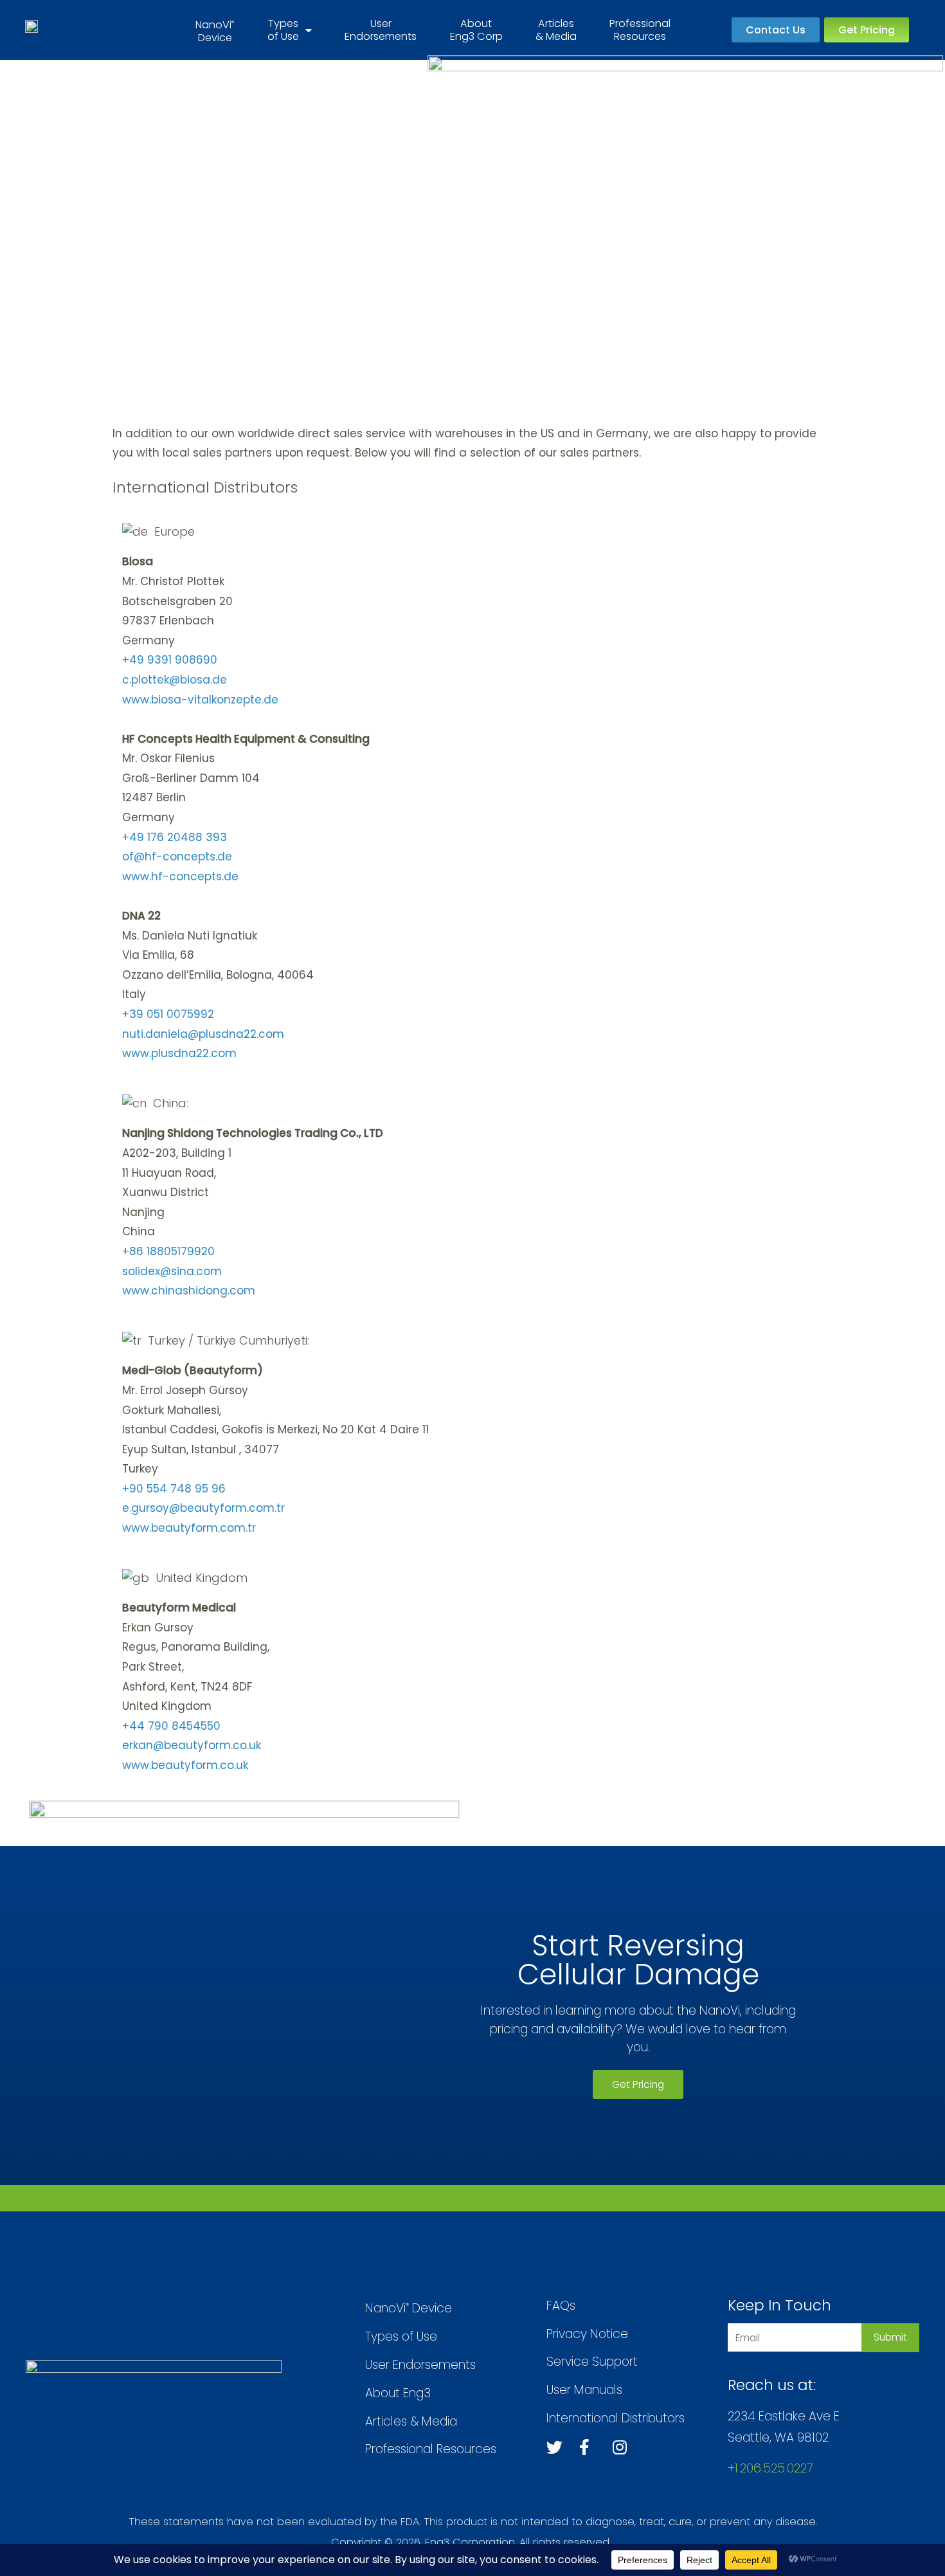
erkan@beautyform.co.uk (192, 1745)
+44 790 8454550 (171, 1726)
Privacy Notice (587, 2334)
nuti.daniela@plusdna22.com (203, 1034)
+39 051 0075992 (168, 1014)
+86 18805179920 (168, 1251)
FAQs (561, 2306)
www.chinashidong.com (189, 1291)
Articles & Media (556, 30)
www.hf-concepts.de (180, 876)
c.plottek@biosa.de (175, 680)
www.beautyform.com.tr (189, 1528)
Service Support (592, 2362)
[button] (776, 30)
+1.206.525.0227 (770, 2468)
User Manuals (584, 2390)
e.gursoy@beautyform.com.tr (203, 1508)
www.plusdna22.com (179, 1053)
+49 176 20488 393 (175, 837)
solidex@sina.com (172, 1271)
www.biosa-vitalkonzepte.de (200, 700)
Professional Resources (640, 30)
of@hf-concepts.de (177, 857)
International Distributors (616, 2418)
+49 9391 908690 (170, 660)
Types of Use (283, 30)
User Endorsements (381, 30)
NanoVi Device (409, 2308)
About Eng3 (398, 2393)
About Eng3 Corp (476, 30)
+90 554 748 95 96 (174, 1489)
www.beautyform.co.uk (185, 1765)
